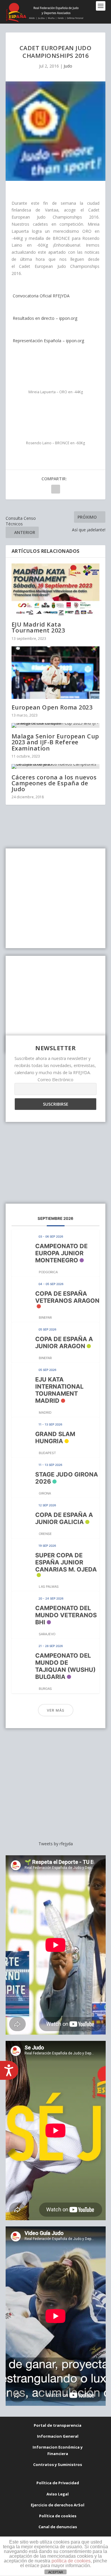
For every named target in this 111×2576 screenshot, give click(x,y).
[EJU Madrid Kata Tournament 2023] (56, 590)
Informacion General (58, 2436)
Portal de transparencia (58, 2425)
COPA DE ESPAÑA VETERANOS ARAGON (67, 1297)
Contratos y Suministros (58, 2464)
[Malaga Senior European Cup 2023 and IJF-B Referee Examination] (56, 725)
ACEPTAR (56, 2572)
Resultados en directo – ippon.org (44, 318)
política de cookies (71, 2561)
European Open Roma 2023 (52, 707)
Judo (68, 66)
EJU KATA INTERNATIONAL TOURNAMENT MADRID (59, 1390)
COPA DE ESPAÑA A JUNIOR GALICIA (64, 1518)
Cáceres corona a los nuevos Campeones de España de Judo (54, 783)
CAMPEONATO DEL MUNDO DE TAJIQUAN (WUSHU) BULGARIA (65, 1666)
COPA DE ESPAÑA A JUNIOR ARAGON (64, 1343)
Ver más (56, 1710)
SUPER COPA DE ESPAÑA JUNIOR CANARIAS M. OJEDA (66, 1562)
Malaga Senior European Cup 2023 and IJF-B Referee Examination (55, 742)
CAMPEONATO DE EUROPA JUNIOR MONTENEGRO (61, 1253)
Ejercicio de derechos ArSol (58, 2505)
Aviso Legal (58, 2494)
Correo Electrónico (55, 1080)
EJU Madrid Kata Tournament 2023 (38, 627)
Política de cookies (58, 2516)
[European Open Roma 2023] (56, 673)
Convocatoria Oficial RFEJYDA (41, 296)
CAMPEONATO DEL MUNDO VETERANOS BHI (66, 1615)
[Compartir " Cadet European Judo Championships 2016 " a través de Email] (56, 489)
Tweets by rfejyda (56, 1844)
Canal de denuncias (58, 2527)
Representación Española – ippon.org (48, 341)
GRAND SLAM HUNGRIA (55, 1438)
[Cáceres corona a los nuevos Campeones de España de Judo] (56, 766)
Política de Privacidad (58, 2483)
